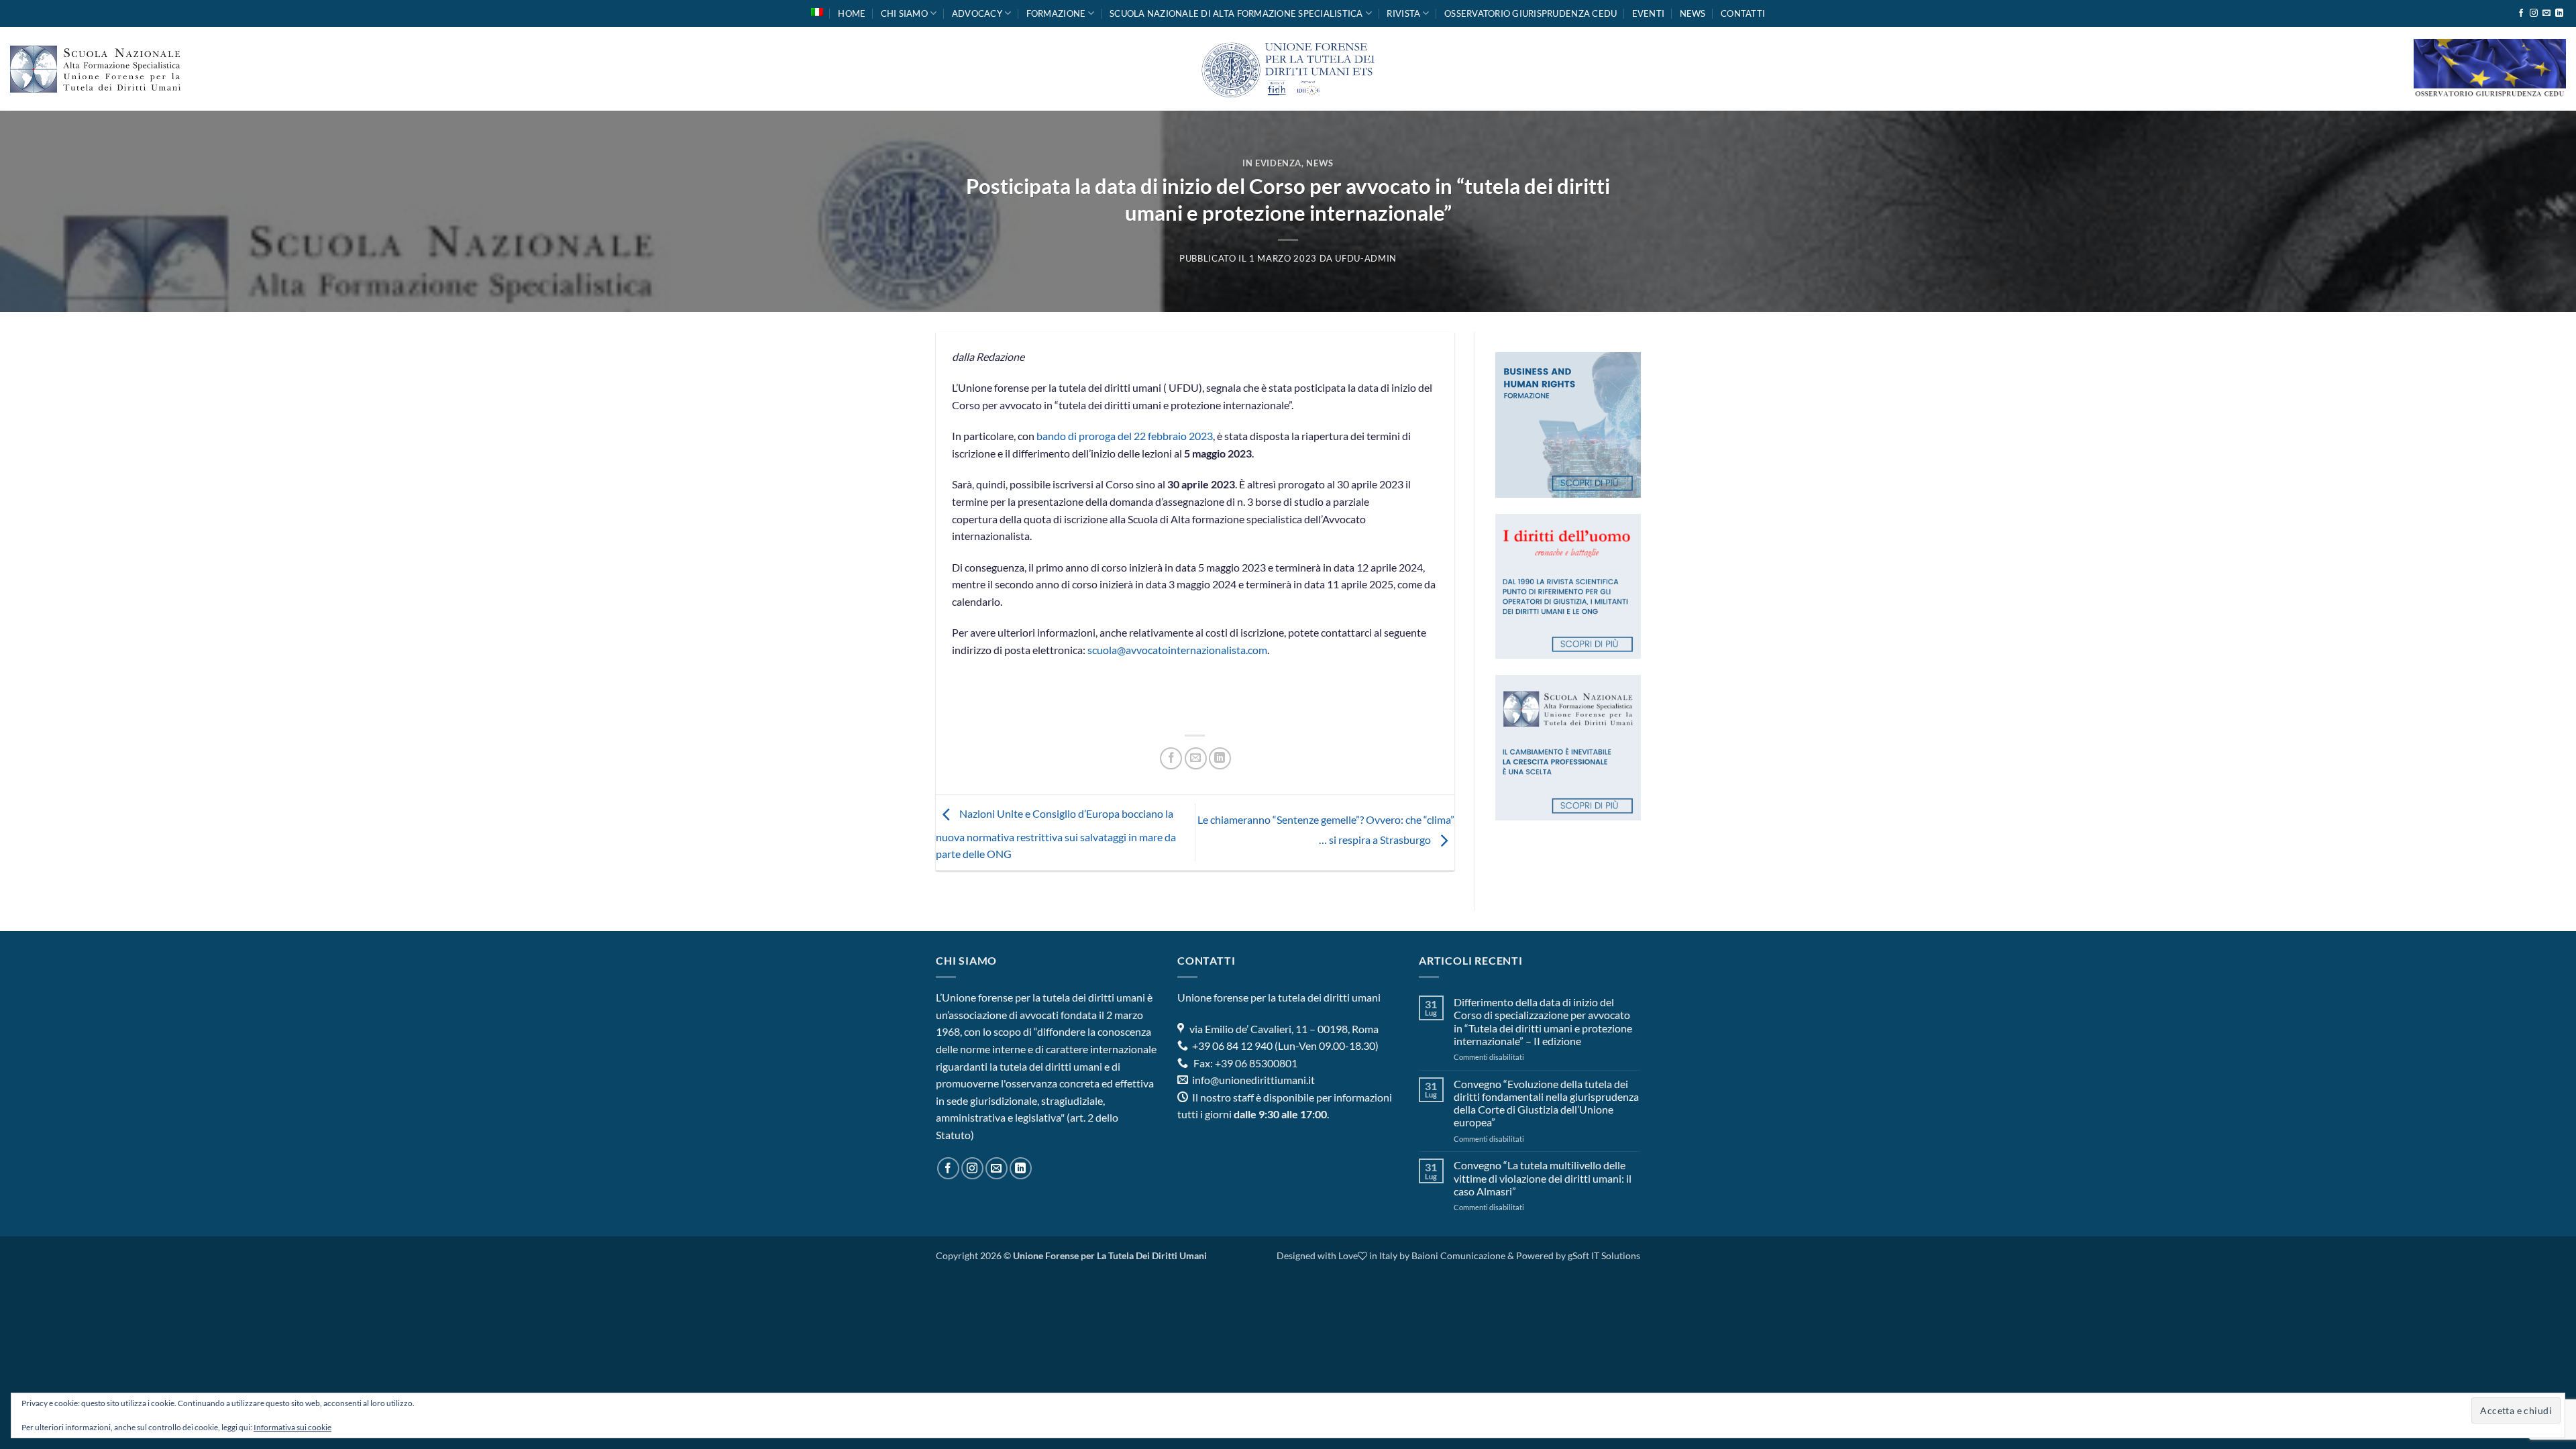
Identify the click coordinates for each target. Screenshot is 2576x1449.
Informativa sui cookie (292, 1427)
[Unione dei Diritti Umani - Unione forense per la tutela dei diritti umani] (1288, 69)
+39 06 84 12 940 (1231, 1045)
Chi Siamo (904, 13)
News (1693, 13)
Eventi (1649, 13)
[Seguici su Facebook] (2521, 13)
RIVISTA (1403, 13)
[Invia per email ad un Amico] (1196, 758)
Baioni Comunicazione (1458, 1255)
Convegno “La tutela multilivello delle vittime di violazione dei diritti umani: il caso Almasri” (1543, 1178)
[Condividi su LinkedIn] (1220, 758)
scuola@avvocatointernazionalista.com (1177, 650)
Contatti (1743, 13)
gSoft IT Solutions (1604, 1255)
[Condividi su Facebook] (1171, 758)
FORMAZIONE (1056, 13)
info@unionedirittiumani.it (1253, 1080)
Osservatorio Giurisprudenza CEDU (1531, 13)
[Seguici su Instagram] (2534, 13)
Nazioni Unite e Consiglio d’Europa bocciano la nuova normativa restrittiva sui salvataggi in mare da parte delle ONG (1056, 834)
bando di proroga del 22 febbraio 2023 (1125, 436)
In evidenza (1272, 163)
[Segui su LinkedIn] (2559, 13)
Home (852, 13)
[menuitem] (817, 12)
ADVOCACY (977, 13)
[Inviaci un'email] (2546, 13)
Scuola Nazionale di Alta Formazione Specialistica (1236, 13)
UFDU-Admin (1365, 258)
